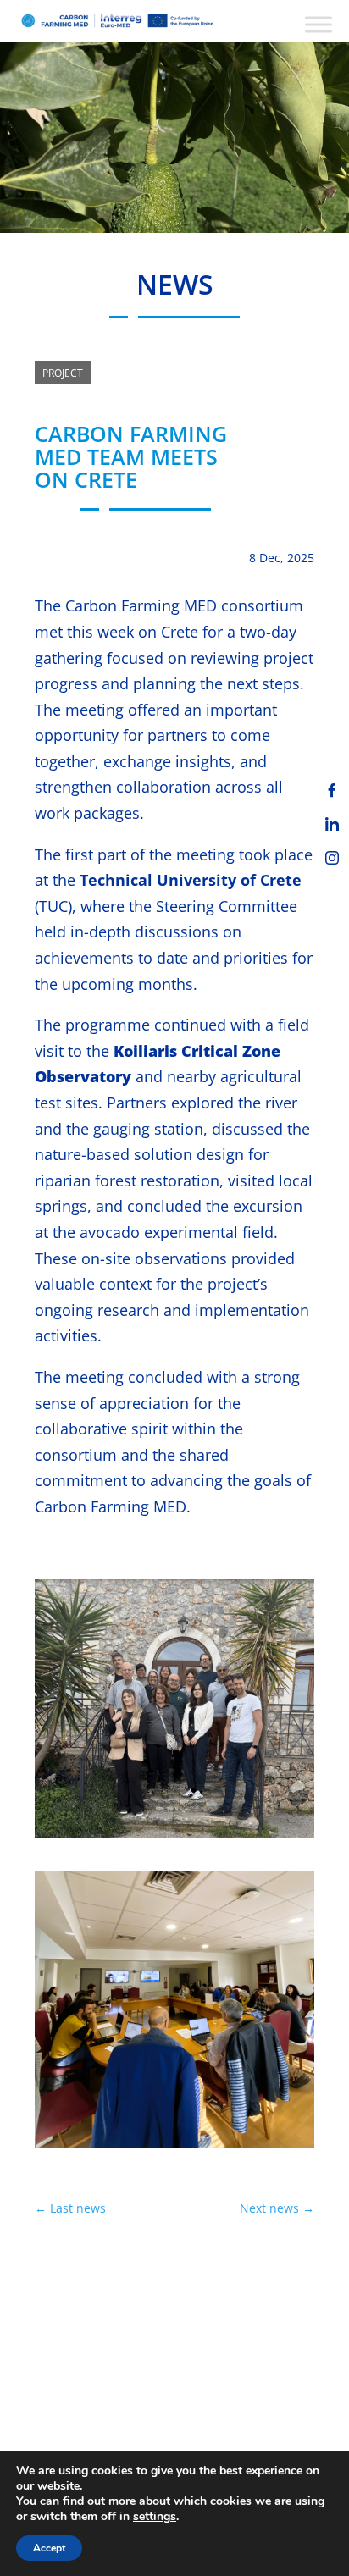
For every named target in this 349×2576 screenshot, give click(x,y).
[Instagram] (332, 858)
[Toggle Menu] (319, 24)
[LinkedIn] (332, 824)
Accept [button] (49, 2548)
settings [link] (155, 2516)
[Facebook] (332, 790)
